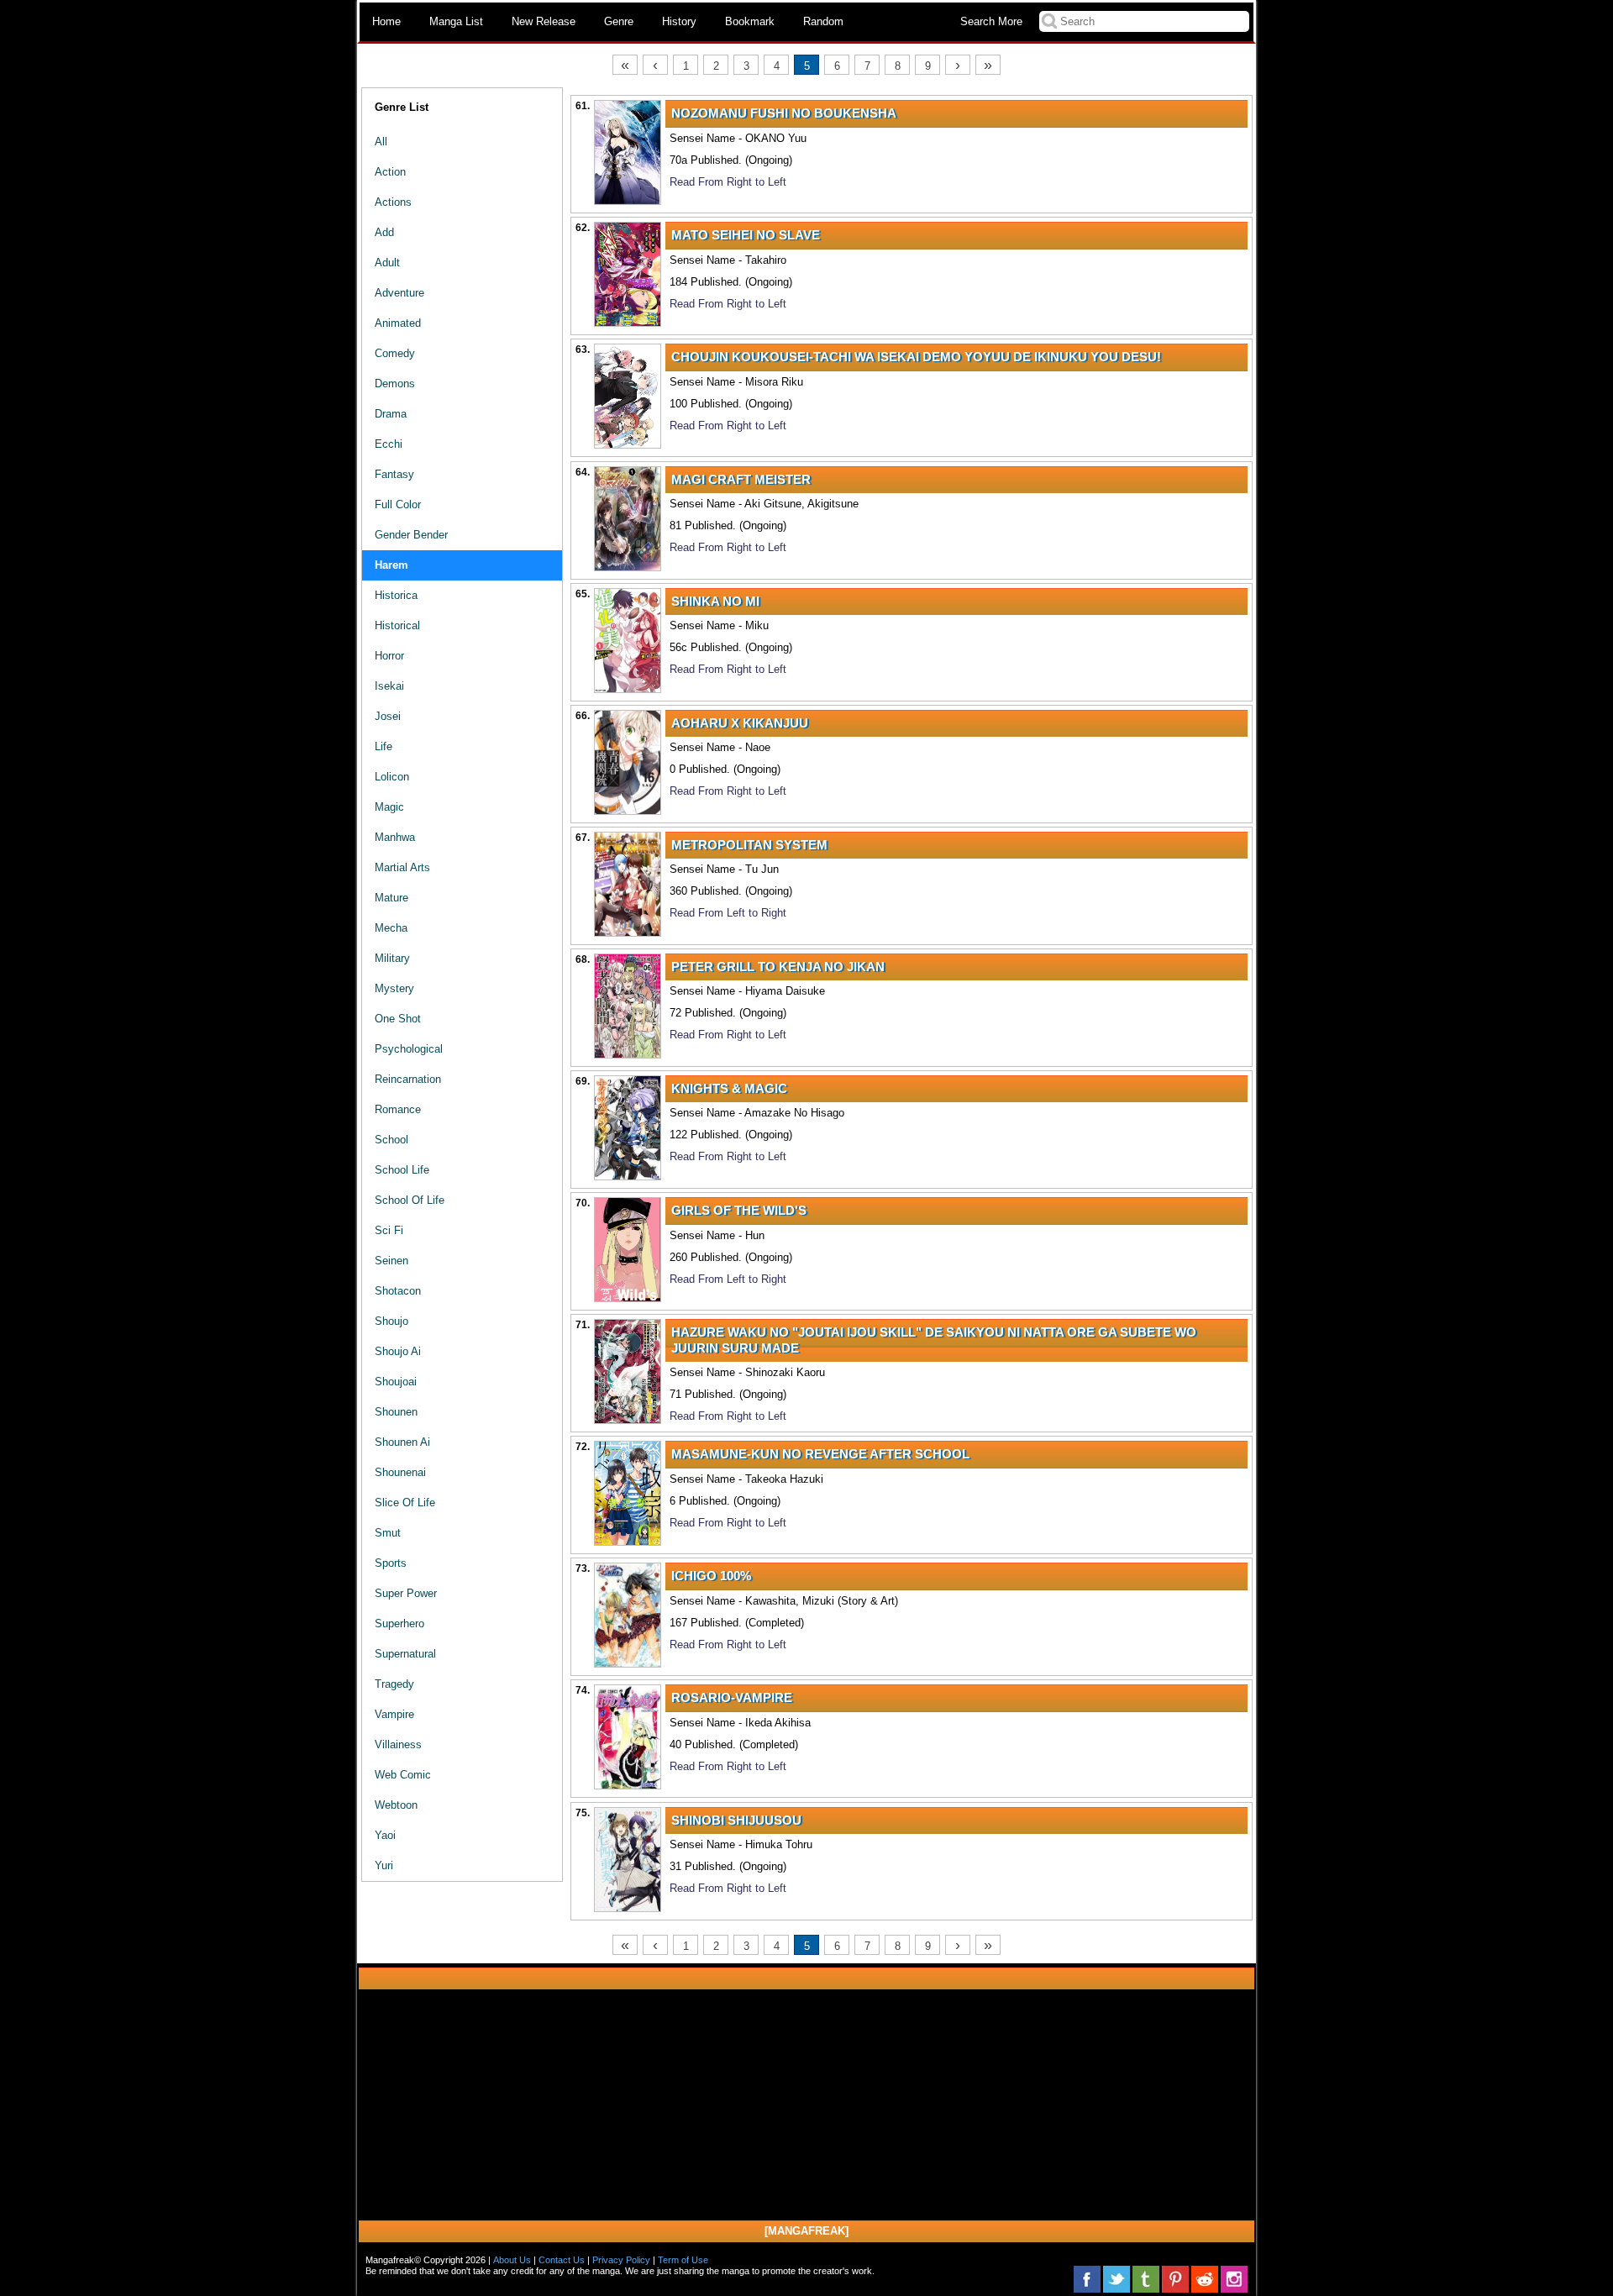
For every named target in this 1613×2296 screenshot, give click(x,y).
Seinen (391, 1261)
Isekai (389, 686)
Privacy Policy (621, 2260)
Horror (389, 656)
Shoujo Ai (398, 1351)
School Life (402, 1170)
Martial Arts (402, 867)
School (391, 1140)
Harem (391, 565)
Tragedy (394, 1684)
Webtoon (396, 1805)
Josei (388, 716)
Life (384, 746)
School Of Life (410, 1200)
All (381, 142)
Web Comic (403, 1775)
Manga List (456, 21)
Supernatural (405, 1654)
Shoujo (391, 1321)
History (679, 21)
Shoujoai (396, 1382)
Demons (395, 384)
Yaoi (385, 1835)
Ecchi (389, 444)
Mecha (391, 928)
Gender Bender (411, 535)
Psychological (409, 1049)
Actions (393, 202)
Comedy (395, 353)
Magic (389, 807)
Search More (991, 21)
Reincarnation (408, 1079)
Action (390, 172)
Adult (387, 263)
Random (823, 21)
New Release (544, 21)
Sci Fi (389, 1230)
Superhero (399, 1623)
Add (384, 232)
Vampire (394, 1714)
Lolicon (392, 777)
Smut (388, 1533)
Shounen (396, 1412)
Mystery (394, 988)
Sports (391, 1563)
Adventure (399, 293)
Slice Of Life (405, 1503)
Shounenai (400, 1472)
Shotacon (398, 1291)
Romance (398, 1109)
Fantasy (394, 474)
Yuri (384, 1865)
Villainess (398, 1744)
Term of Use (683, 2260)
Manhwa (395, 837)
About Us (512, 2260)
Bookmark (750, 21)
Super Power (406, 1593)
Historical (397, 625)
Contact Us (562, 2260)
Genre (619, 21)
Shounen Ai (402, 1442)
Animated (398, 323)
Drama (391, 414)
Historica (396, 595)
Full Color (398, 504)
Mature (391, 898)
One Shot (398, 1019)
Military (392, 958)
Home (386, 21)
